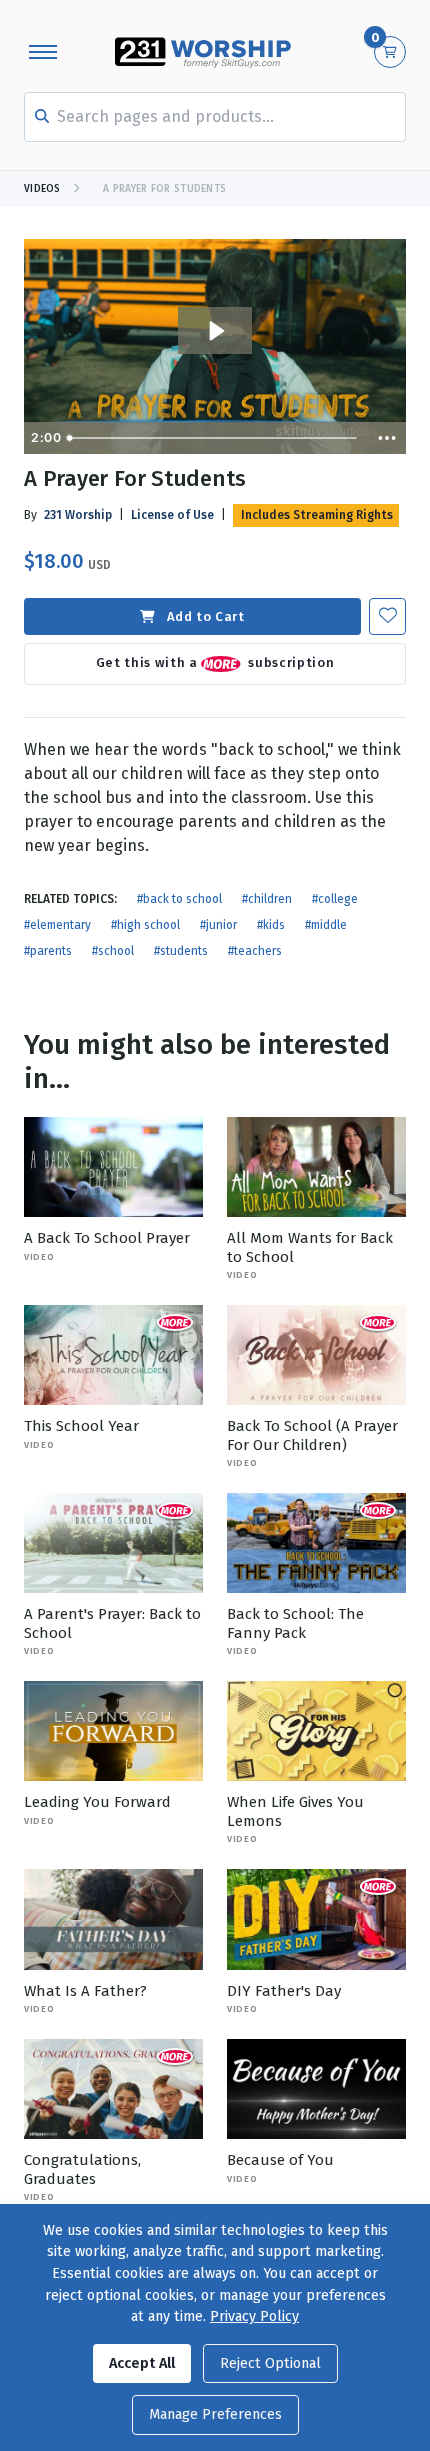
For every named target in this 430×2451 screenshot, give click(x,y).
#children (267, 899)
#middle (326, 925)
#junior (218, 925)
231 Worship (78, 515)
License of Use (172, 515)
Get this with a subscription (215, 663)
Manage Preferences (215, 2414)
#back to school (179, 899)
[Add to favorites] (387, 616)
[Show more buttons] (387, 438)
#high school (145, 925)
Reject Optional (270, 2363)
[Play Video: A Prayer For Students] (215, 331)
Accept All (142, 2363)
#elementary (57, 925)
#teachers (255, 951)
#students (181, 951)
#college (335, 899)
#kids (271, 925)
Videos (42, 189)
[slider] (214, 438)
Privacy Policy (254, 2316)
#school (113, 951)
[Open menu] (43, 52)
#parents (48, 951)
